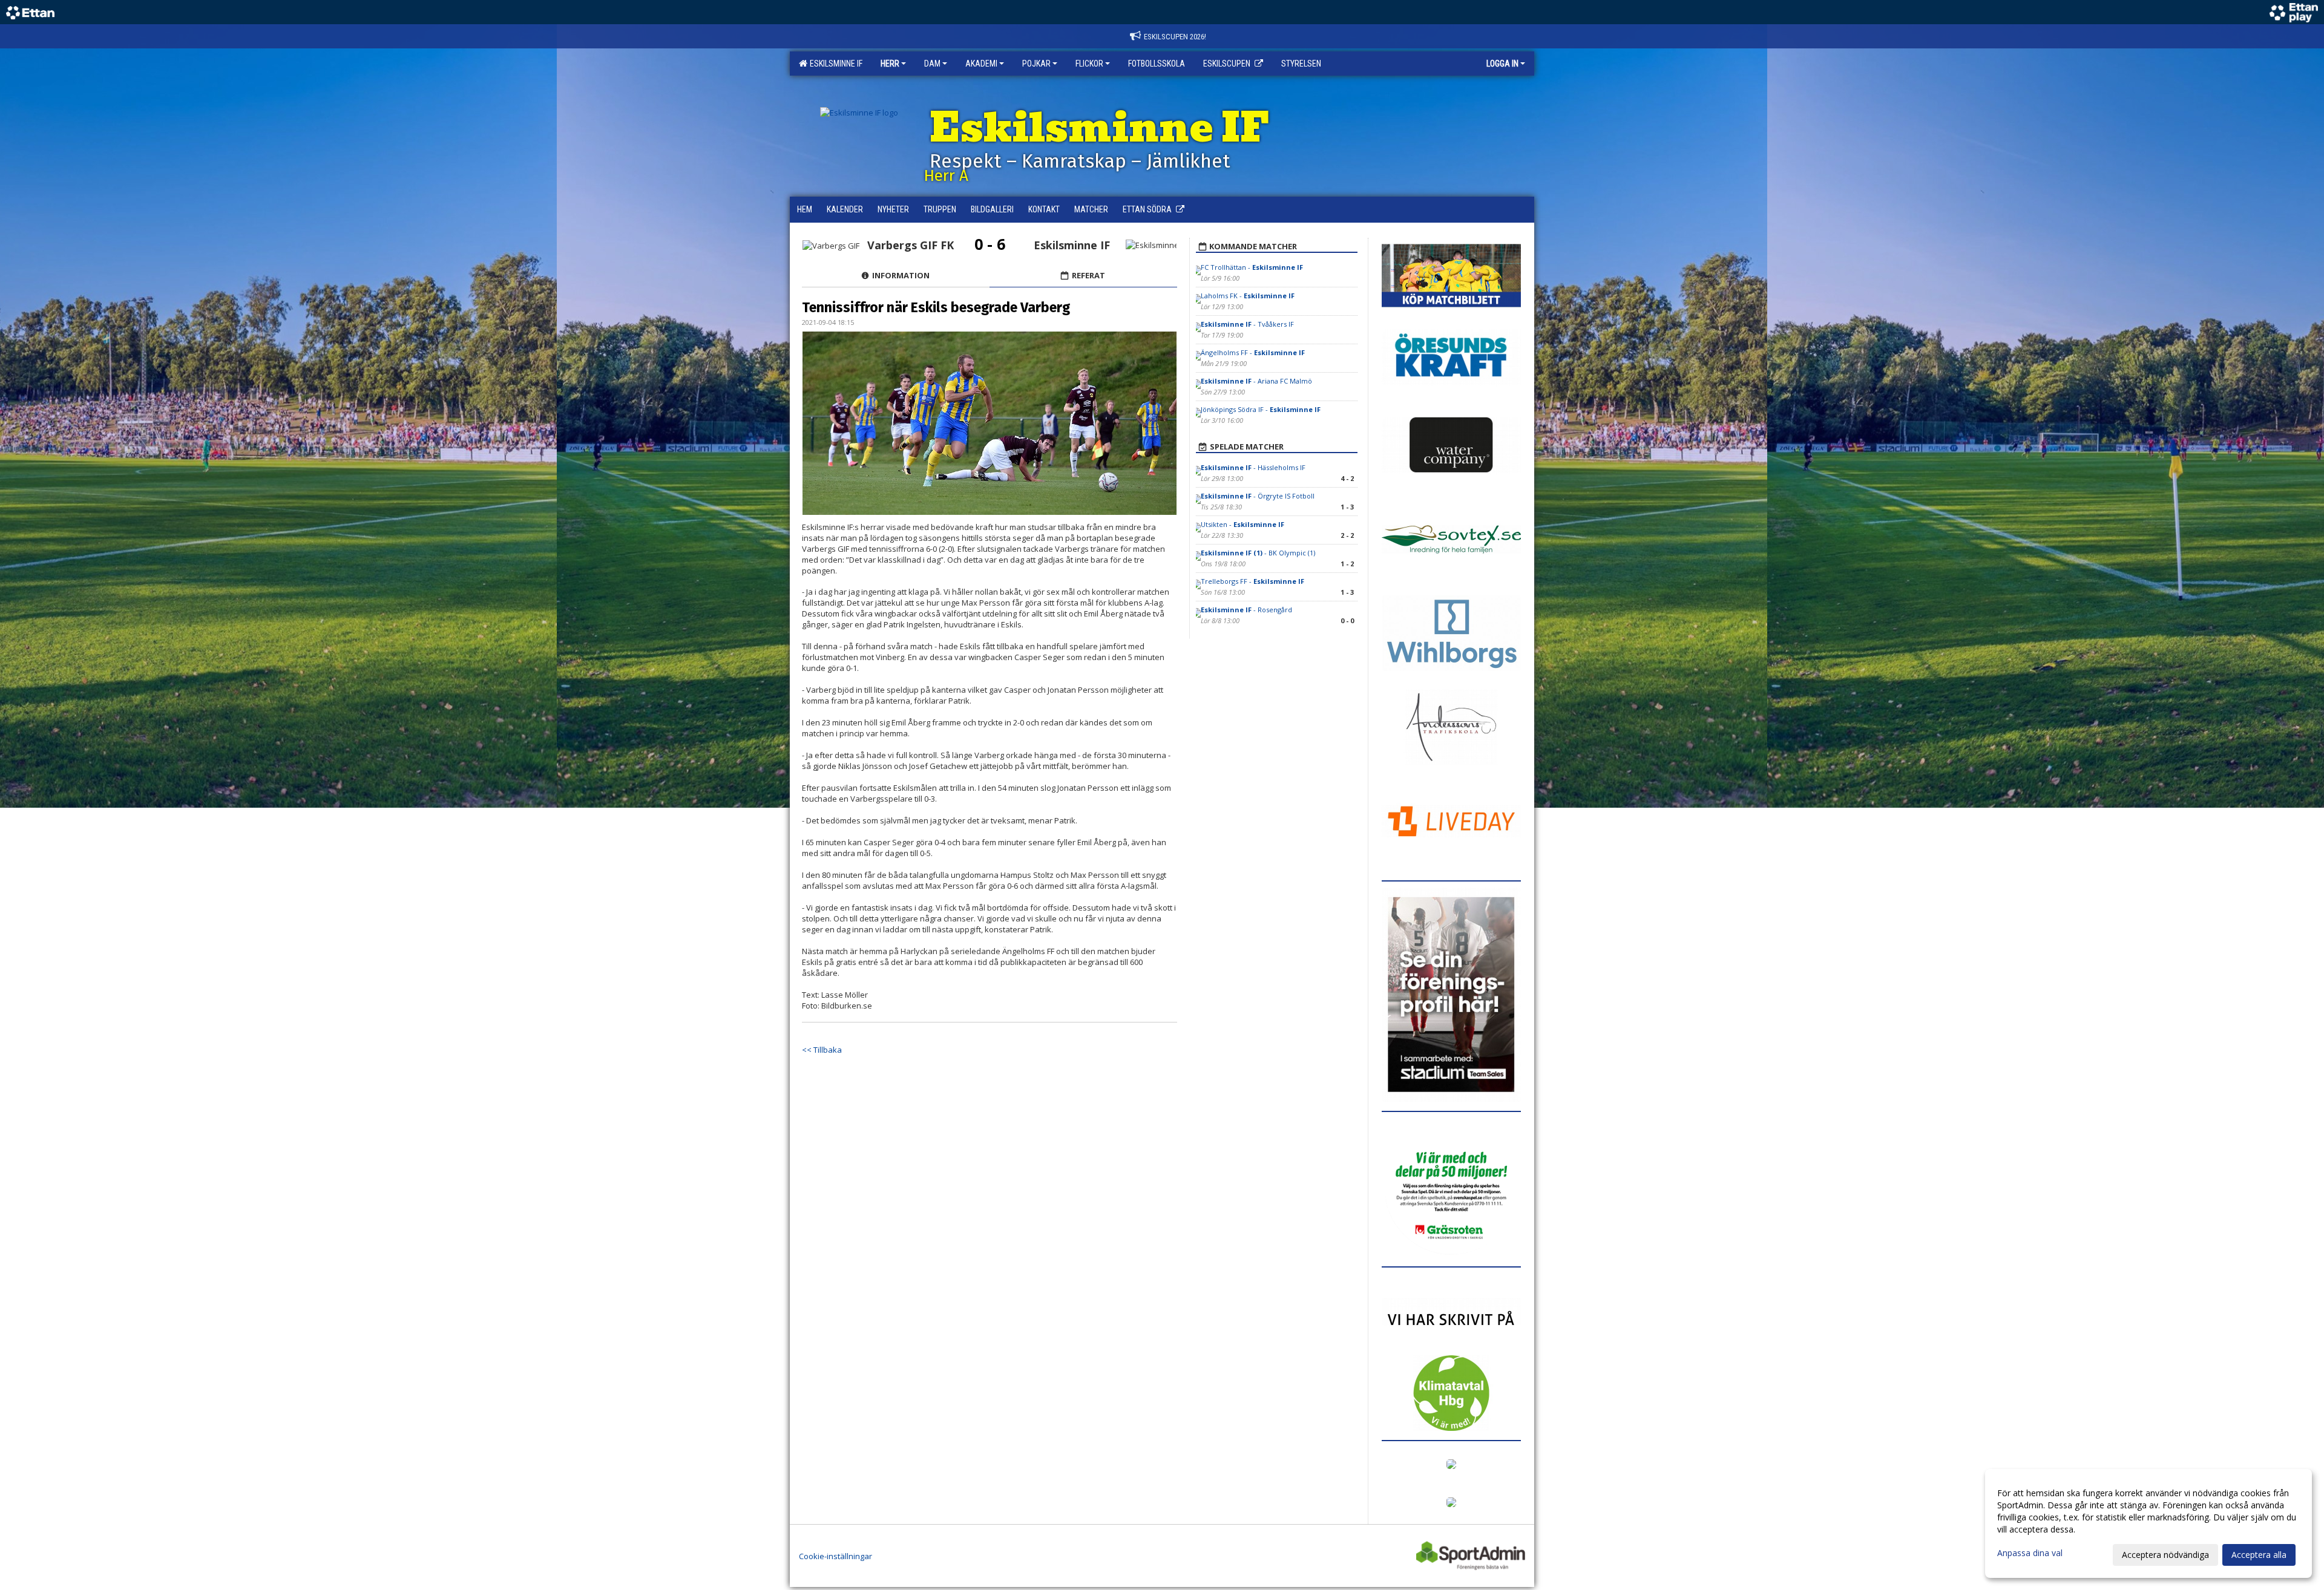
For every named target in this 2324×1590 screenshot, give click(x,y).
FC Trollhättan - (1252, 267)
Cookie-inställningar (835, 1556)
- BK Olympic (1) (1258, 553)
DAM (932, 64)
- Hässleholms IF (1253, 467)
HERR (890, 64)
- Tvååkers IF (1247, 324)
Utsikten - (1242, 524)
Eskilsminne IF (834, 64)
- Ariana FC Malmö (1256, 381)
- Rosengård (1246, 610)
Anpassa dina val (2030, 1553)
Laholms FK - (1248, 296)
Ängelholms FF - (1253, 352)
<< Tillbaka (822, 1050)
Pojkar (1036, 64)
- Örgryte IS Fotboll (1258, 496)
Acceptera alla (2259, 1555)
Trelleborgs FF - (1252, 581)
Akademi (981, 64)
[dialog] (2148, 1523)
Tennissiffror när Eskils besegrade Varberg (936, 307)
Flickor (1089, 64)
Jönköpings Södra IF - (1261, 409)
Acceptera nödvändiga (2165, 1555)
